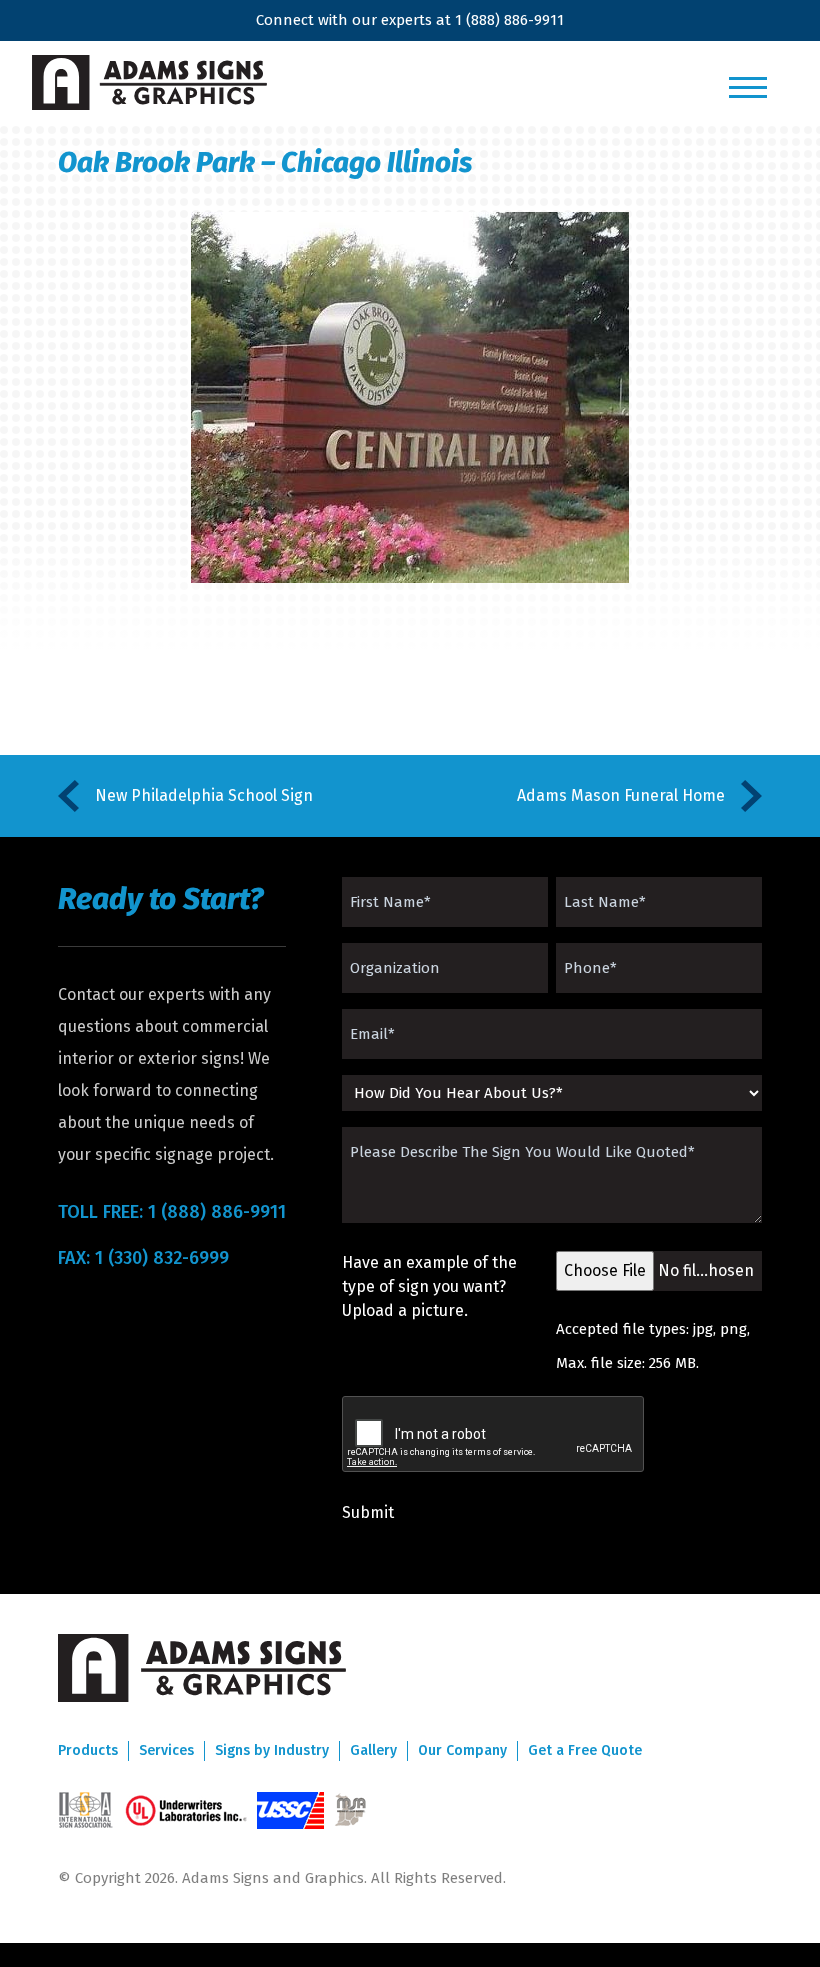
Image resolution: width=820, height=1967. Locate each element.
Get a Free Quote (585, 1750)
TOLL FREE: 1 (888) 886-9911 (172, 1212)
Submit (368, 1512)
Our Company (462, 1750)
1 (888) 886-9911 (509, 20)
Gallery (373, 1750)
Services (166, 1750)
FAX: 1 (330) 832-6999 (143, 1258)
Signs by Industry (272, 1750)
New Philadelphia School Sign (204, 795)
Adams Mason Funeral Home (621, 795)
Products (88, 1750)
